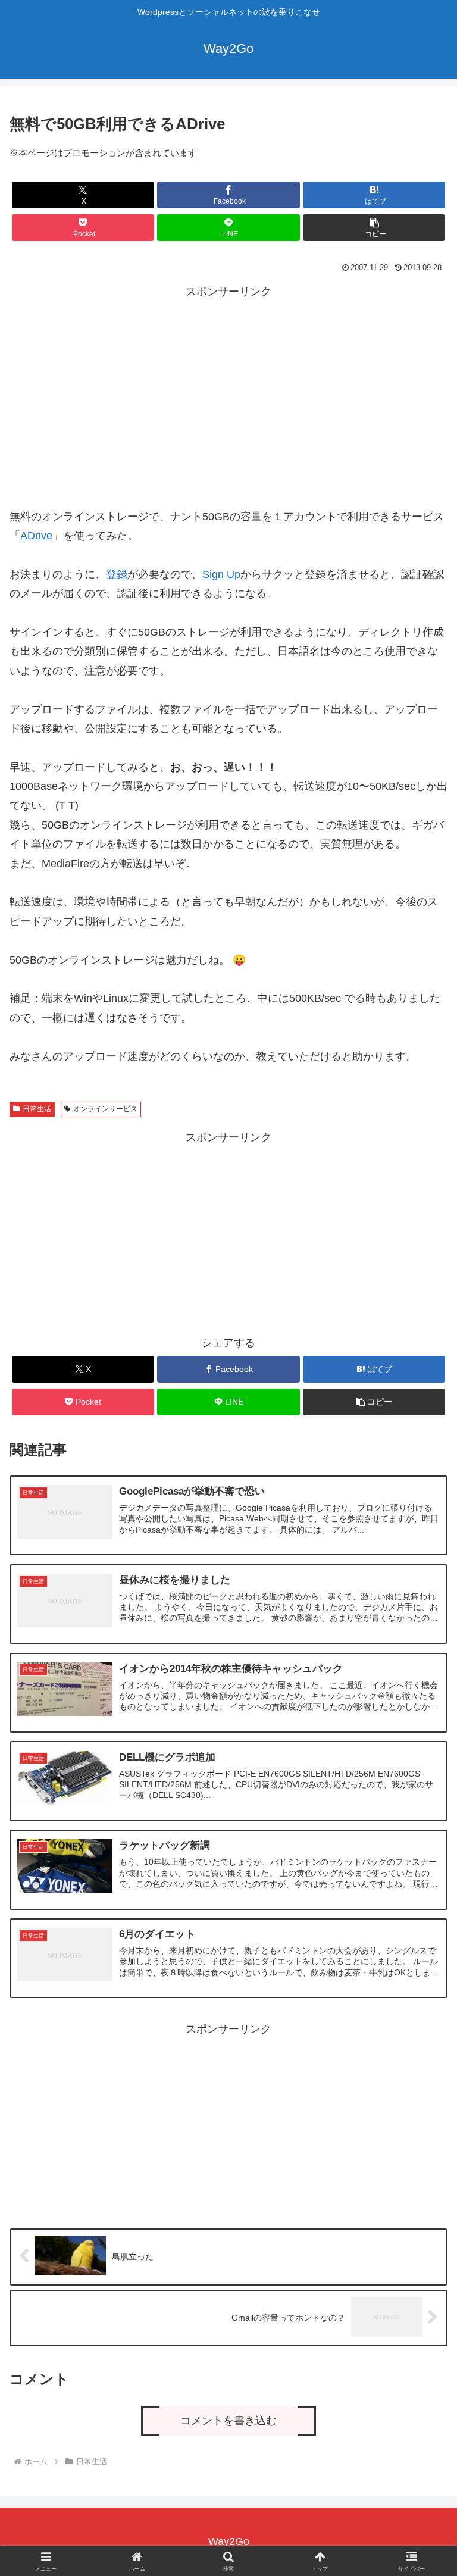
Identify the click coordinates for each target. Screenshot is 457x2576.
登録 (117, 574)
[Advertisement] (228, 385)
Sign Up (221, 574)
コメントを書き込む (228, 2421)
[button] (374, 228)
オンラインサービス (105, 1109)
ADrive (36, 536)
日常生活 (37, 1109)
